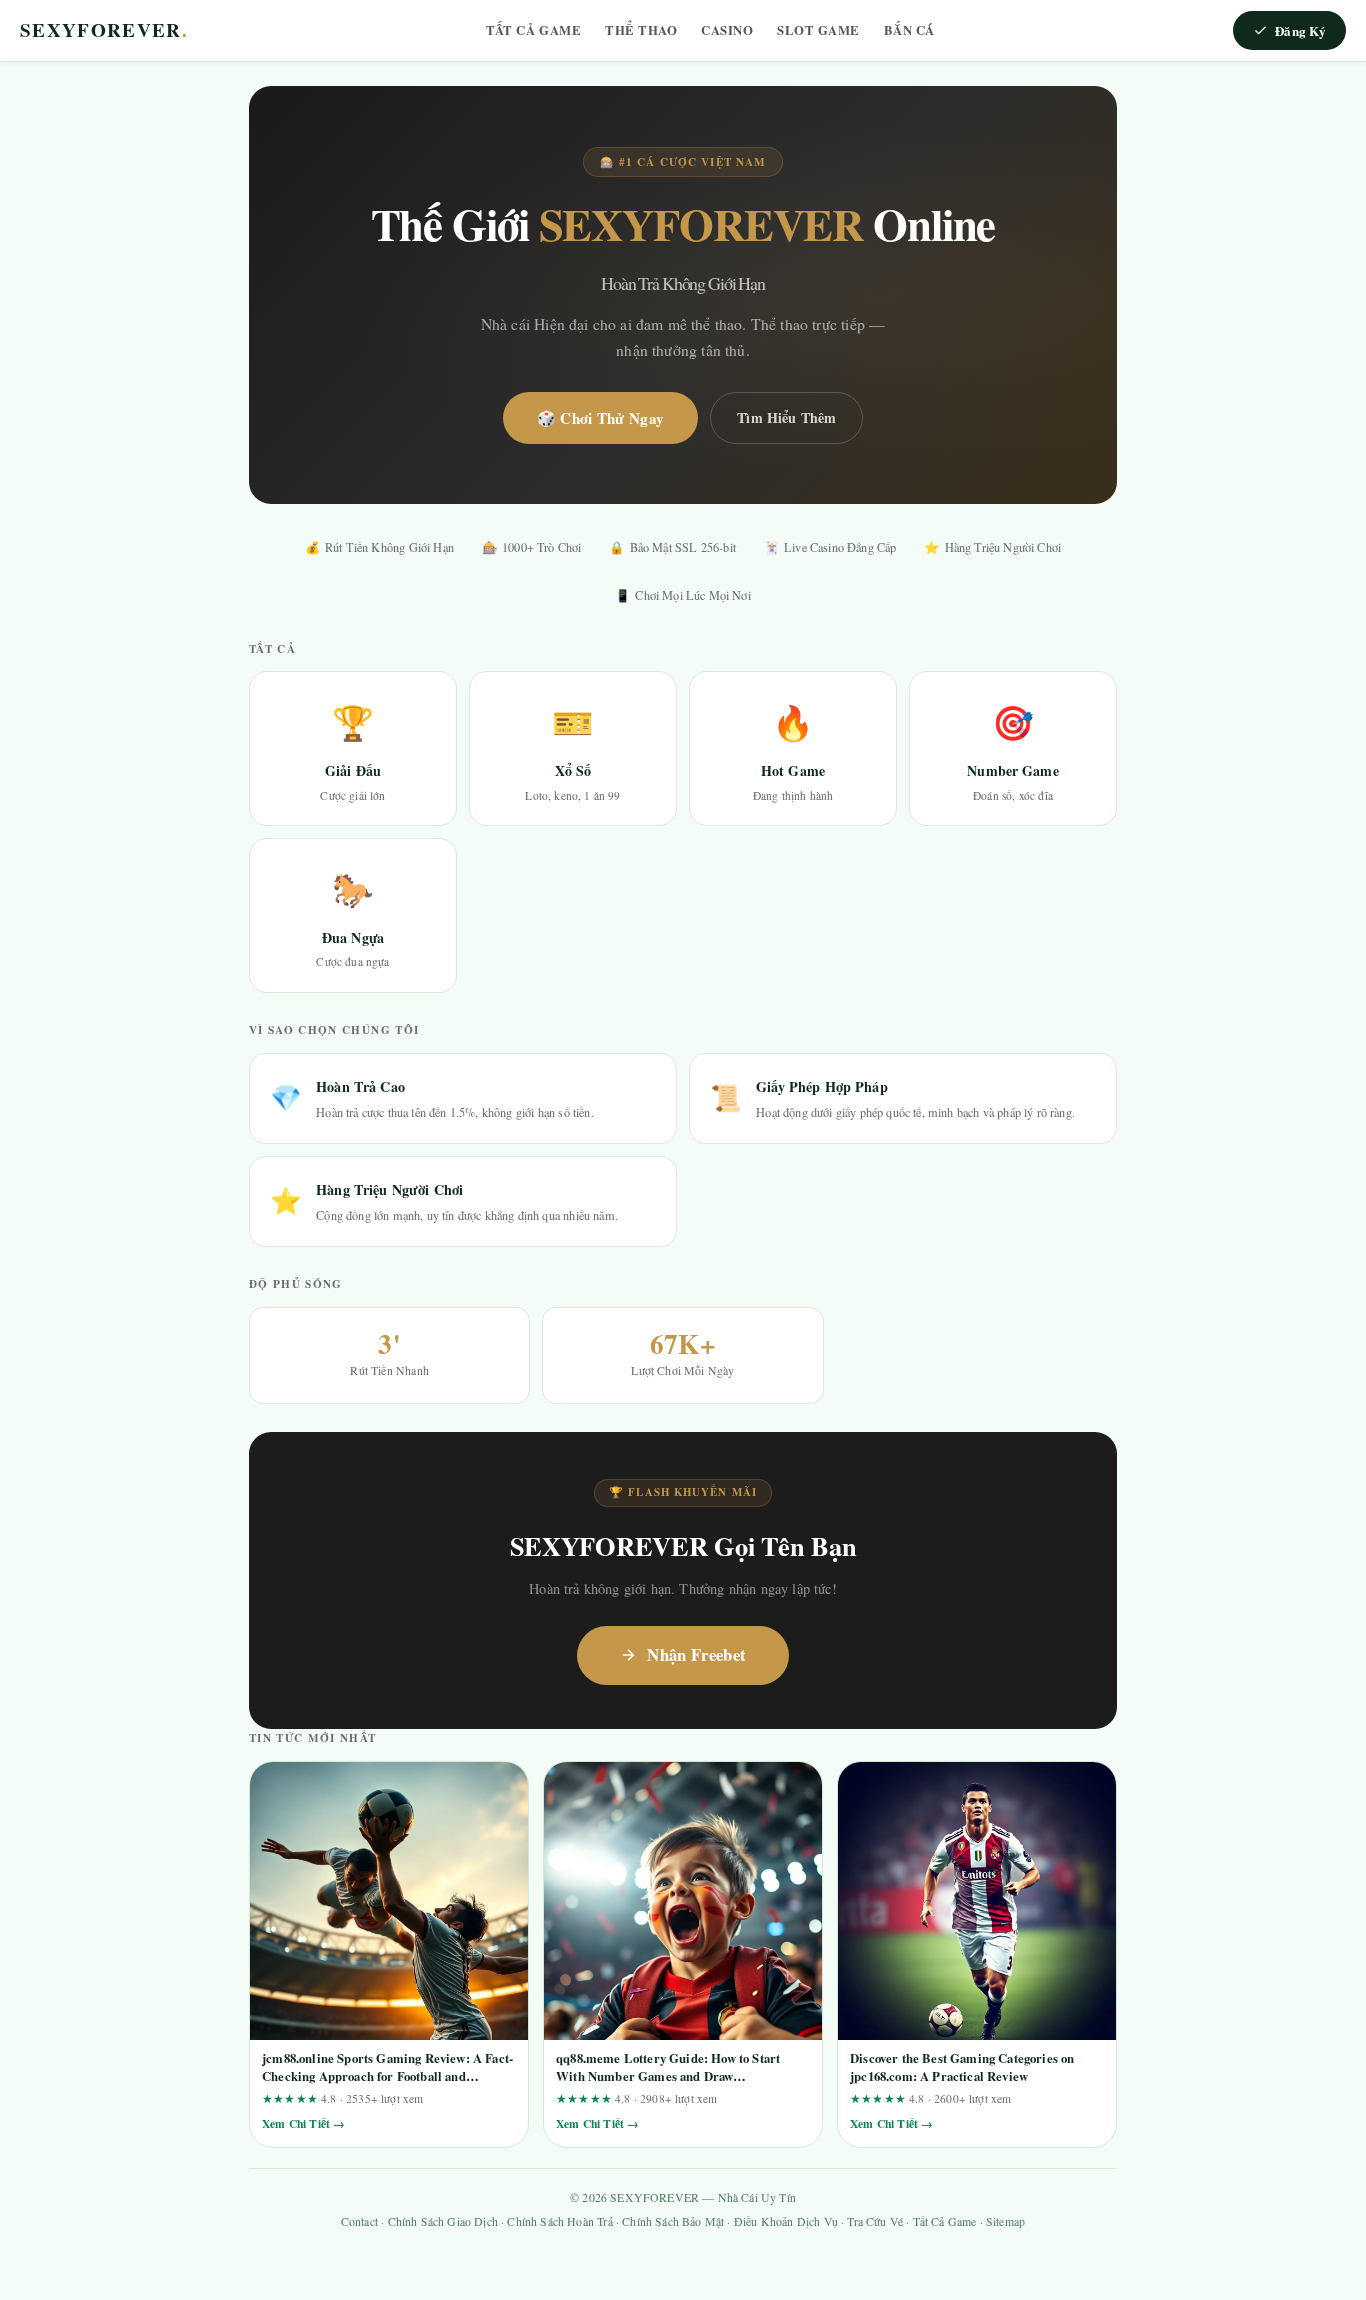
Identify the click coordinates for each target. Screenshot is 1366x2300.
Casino (727, 30)
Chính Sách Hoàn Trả (559, 2221)
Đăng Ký (1300, 30)
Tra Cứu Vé (875, 2221)
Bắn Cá (909, 30)
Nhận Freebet (696, 1654)
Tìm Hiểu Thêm (786, 417)
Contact (359, 2221)
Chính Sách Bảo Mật (673, 2221)
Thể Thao (641, 30)
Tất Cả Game (533, 30)
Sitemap (1005, 2221)
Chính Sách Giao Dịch (443, 2221)
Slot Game (818, 30)
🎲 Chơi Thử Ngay (601, 418)
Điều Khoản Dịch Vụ (786, 2221)
